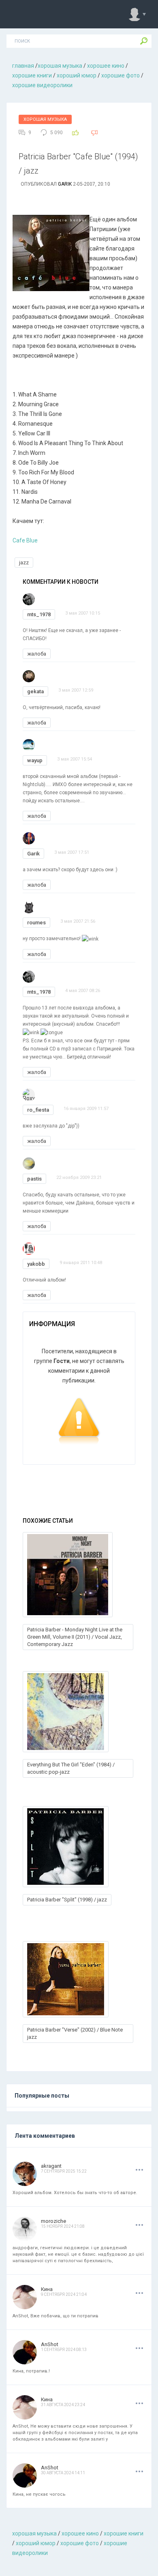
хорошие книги (32, 75)
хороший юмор (77, 75)
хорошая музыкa (60, 66)
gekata (35, 691)
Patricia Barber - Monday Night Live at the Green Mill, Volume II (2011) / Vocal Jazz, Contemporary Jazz (75, 1637)
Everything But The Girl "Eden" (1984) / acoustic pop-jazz (71, 1768)
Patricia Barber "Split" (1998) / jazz (67, 1900)
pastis (34, 1179)
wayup (35, 760)
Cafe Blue (25, 540)
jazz (24, 563)
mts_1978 (39, 614)
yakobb (36, 1264)
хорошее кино (106, 66)
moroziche (53, 2221)
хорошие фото (121, 75)
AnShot (50, 2344)
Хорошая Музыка (45, 119)
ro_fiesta (38, 1110)
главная (23, 66)
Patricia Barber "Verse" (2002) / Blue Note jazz (75, 2033)
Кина (47, 2289)
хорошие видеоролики (42, 85)
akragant (51, 2166)
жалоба (37, 654)
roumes (36, 923)
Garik (65, 184)
